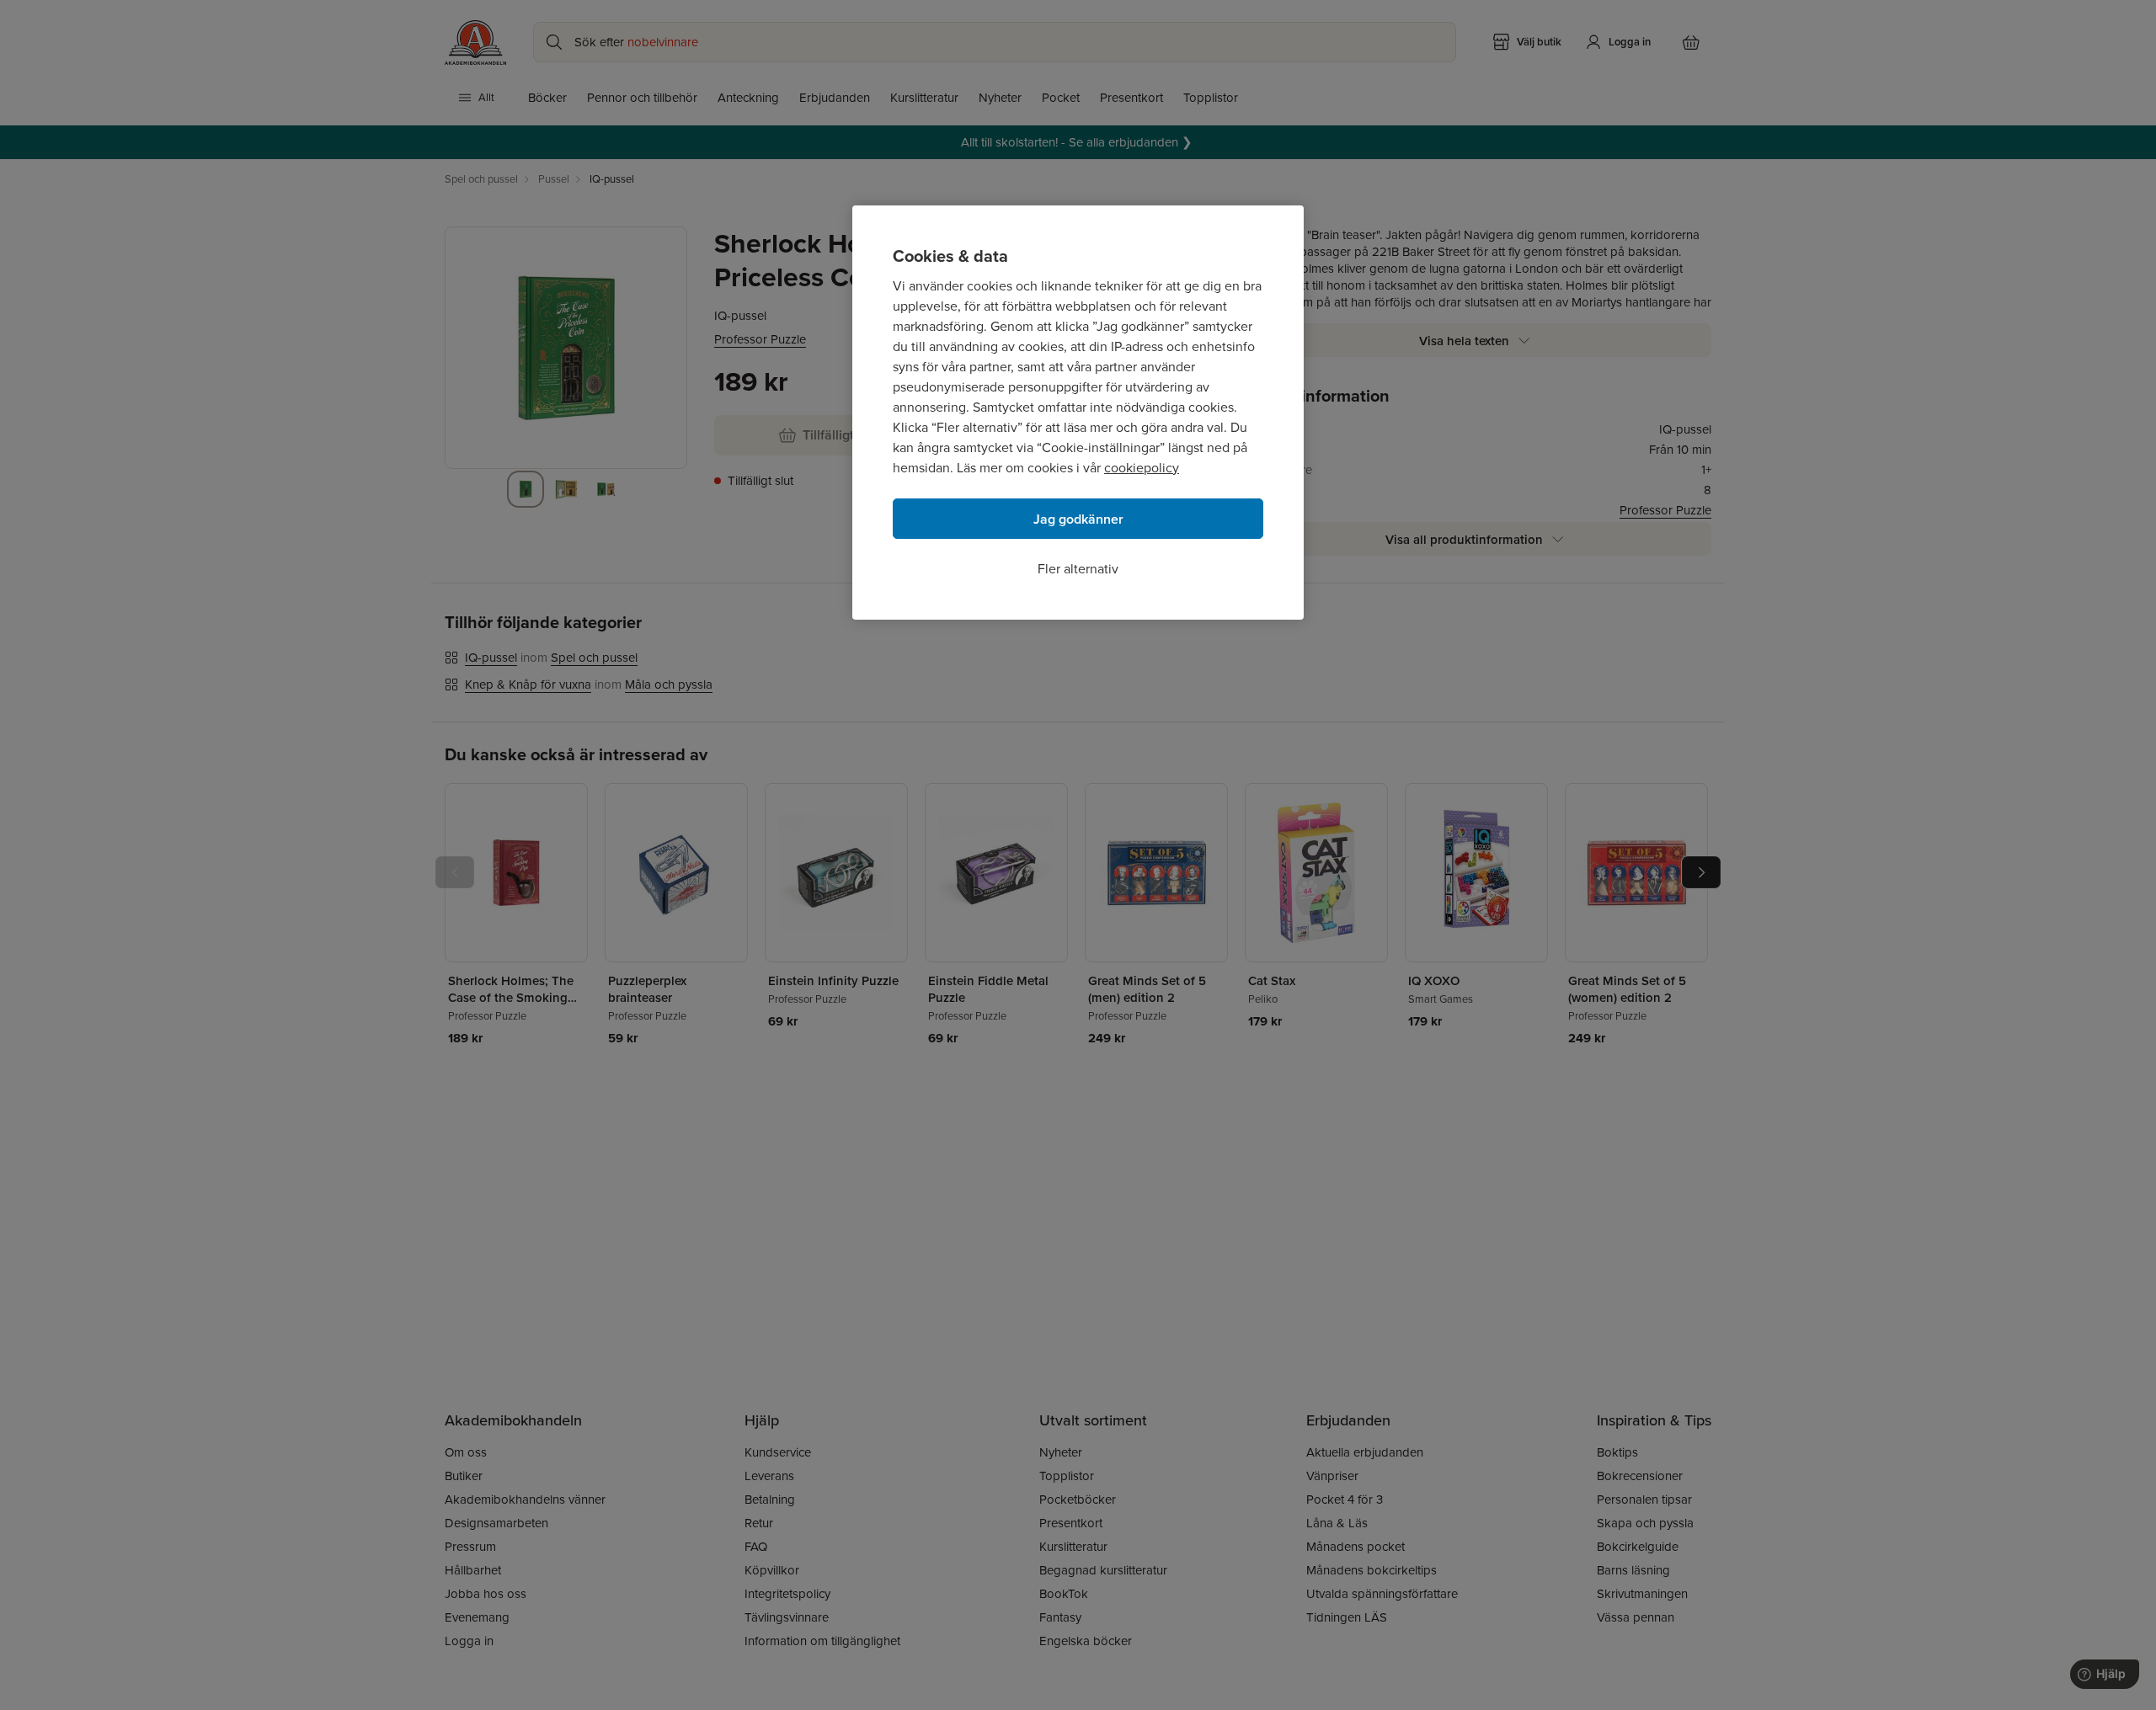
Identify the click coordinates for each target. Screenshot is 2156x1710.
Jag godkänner (1078, 519)
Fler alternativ (1078, 569)
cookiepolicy (1142, 468)
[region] (1078, 413)
